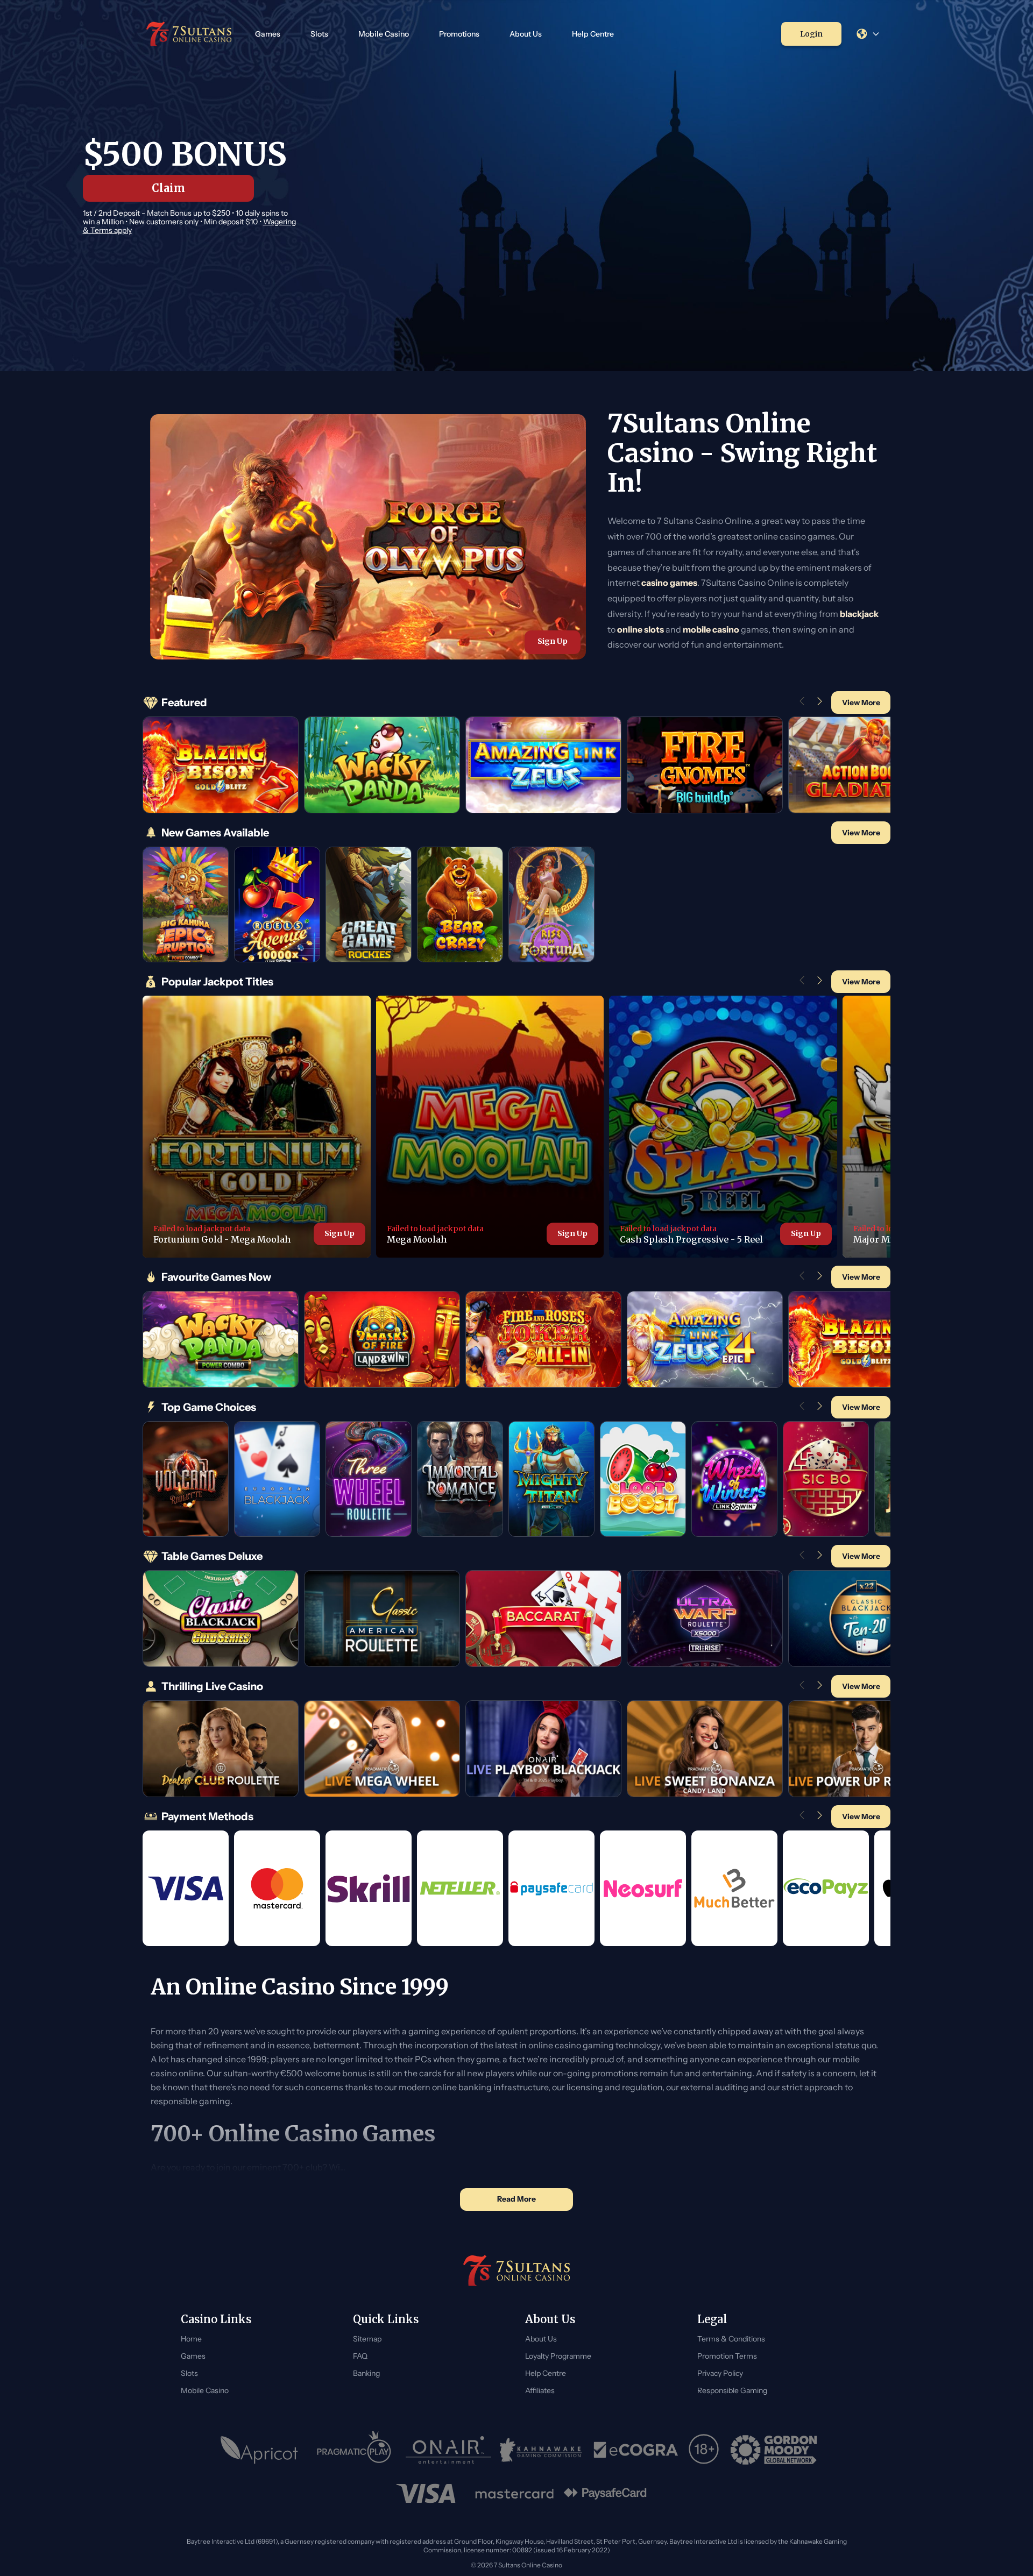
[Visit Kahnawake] (542, 2450)
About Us (526, 34)
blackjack (859, 614)
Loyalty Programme (558, 2356)
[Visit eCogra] (636, 2450)
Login (811, 34)
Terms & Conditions (731, 2339)
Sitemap (367, 2339)
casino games (669, 583)
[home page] (189, 34)
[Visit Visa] (426, 2493)
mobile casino (711, 629)
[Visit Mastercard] (514, 2494)
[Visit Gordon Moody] (774, 2450)
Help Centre (593, 34)
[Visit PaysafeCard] (605, 2494)
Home (191, 2339)
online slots (641, 629)
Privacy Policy (720, 2373)
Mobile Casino (384, 34)
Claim (168, 188)
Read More (516, 2199)
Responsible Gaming (732, 2390)
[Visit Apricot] (259, 2450)
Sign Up (553, 641)
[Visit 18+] (705, 2450)
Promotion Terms (727, 2356)
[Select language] (868, 34)
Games (268, 34)
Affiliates (540, 2390)
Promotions (459, 34)
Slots (319, 34)
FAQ (360, 2356)
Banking (366, 2373)
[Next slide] (820, 701)
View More (861, 702)
